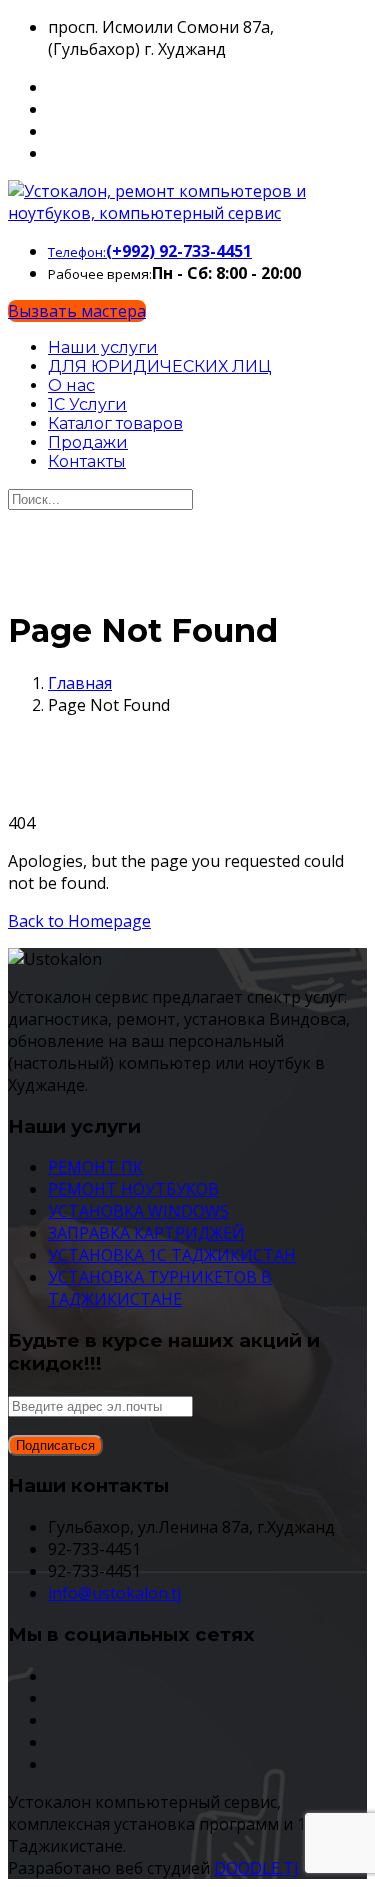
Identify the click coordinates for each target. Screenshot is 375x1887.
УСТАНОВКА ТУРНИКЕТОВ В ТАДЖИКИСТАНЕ (160, 1288)
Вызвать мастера (77, 311)
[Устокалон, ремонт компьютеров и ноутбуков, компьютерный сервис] (187, 213)
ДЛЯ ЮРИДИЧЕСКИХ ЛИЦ (159, 366)
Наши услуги (103, 347)
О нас (71, 385)
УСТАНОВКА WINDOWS (138, 1211)
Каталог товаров (115, 423)
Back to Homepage (79, 921)
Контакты (87, 461)
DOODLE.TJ (256, 1868)
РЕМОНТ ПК (95, 1167)
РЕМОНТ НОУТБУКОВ (133, 1189)
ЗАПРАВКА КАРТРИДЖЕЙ (146, 1233)
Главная (80, 683)
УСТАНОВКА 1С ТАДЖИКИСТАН (172, 1255)
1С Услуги (87, 404)
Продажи (88, 442)
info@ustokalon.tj (114, 1593)
